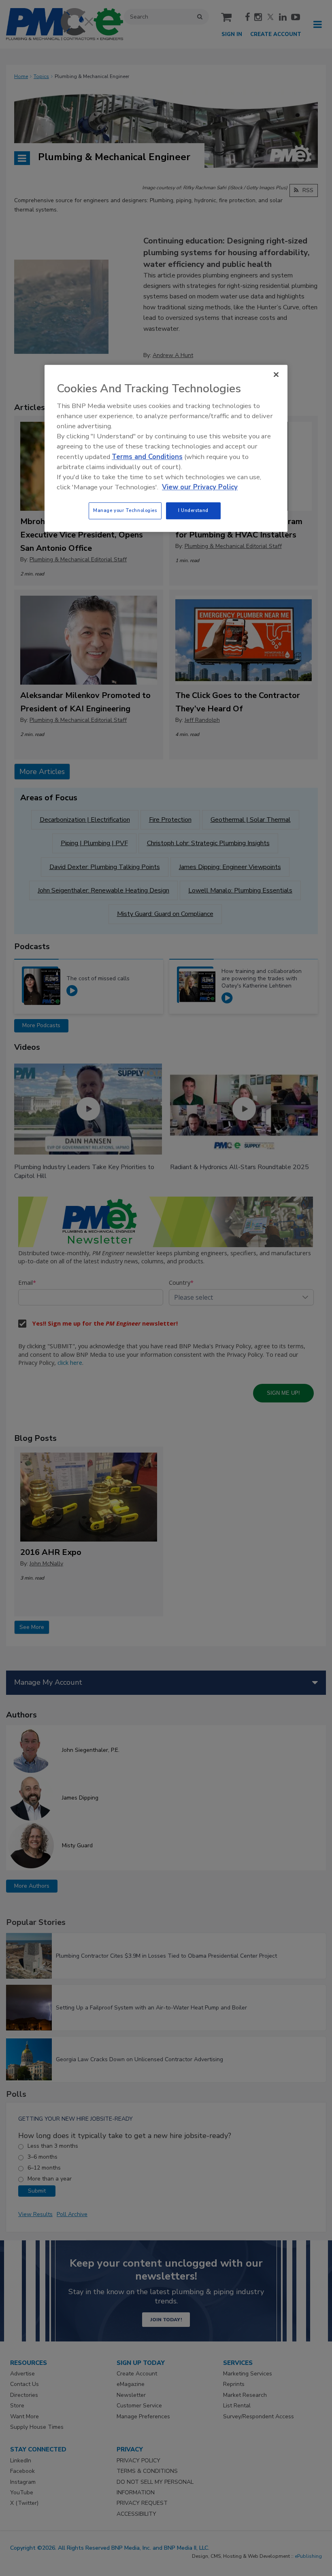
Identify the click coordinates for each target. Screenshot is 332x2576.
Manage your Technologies (125, 511)
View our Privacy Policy (200, 487)
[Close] (276, 374)
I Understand (193, 511)
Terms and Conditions (147, 457)
